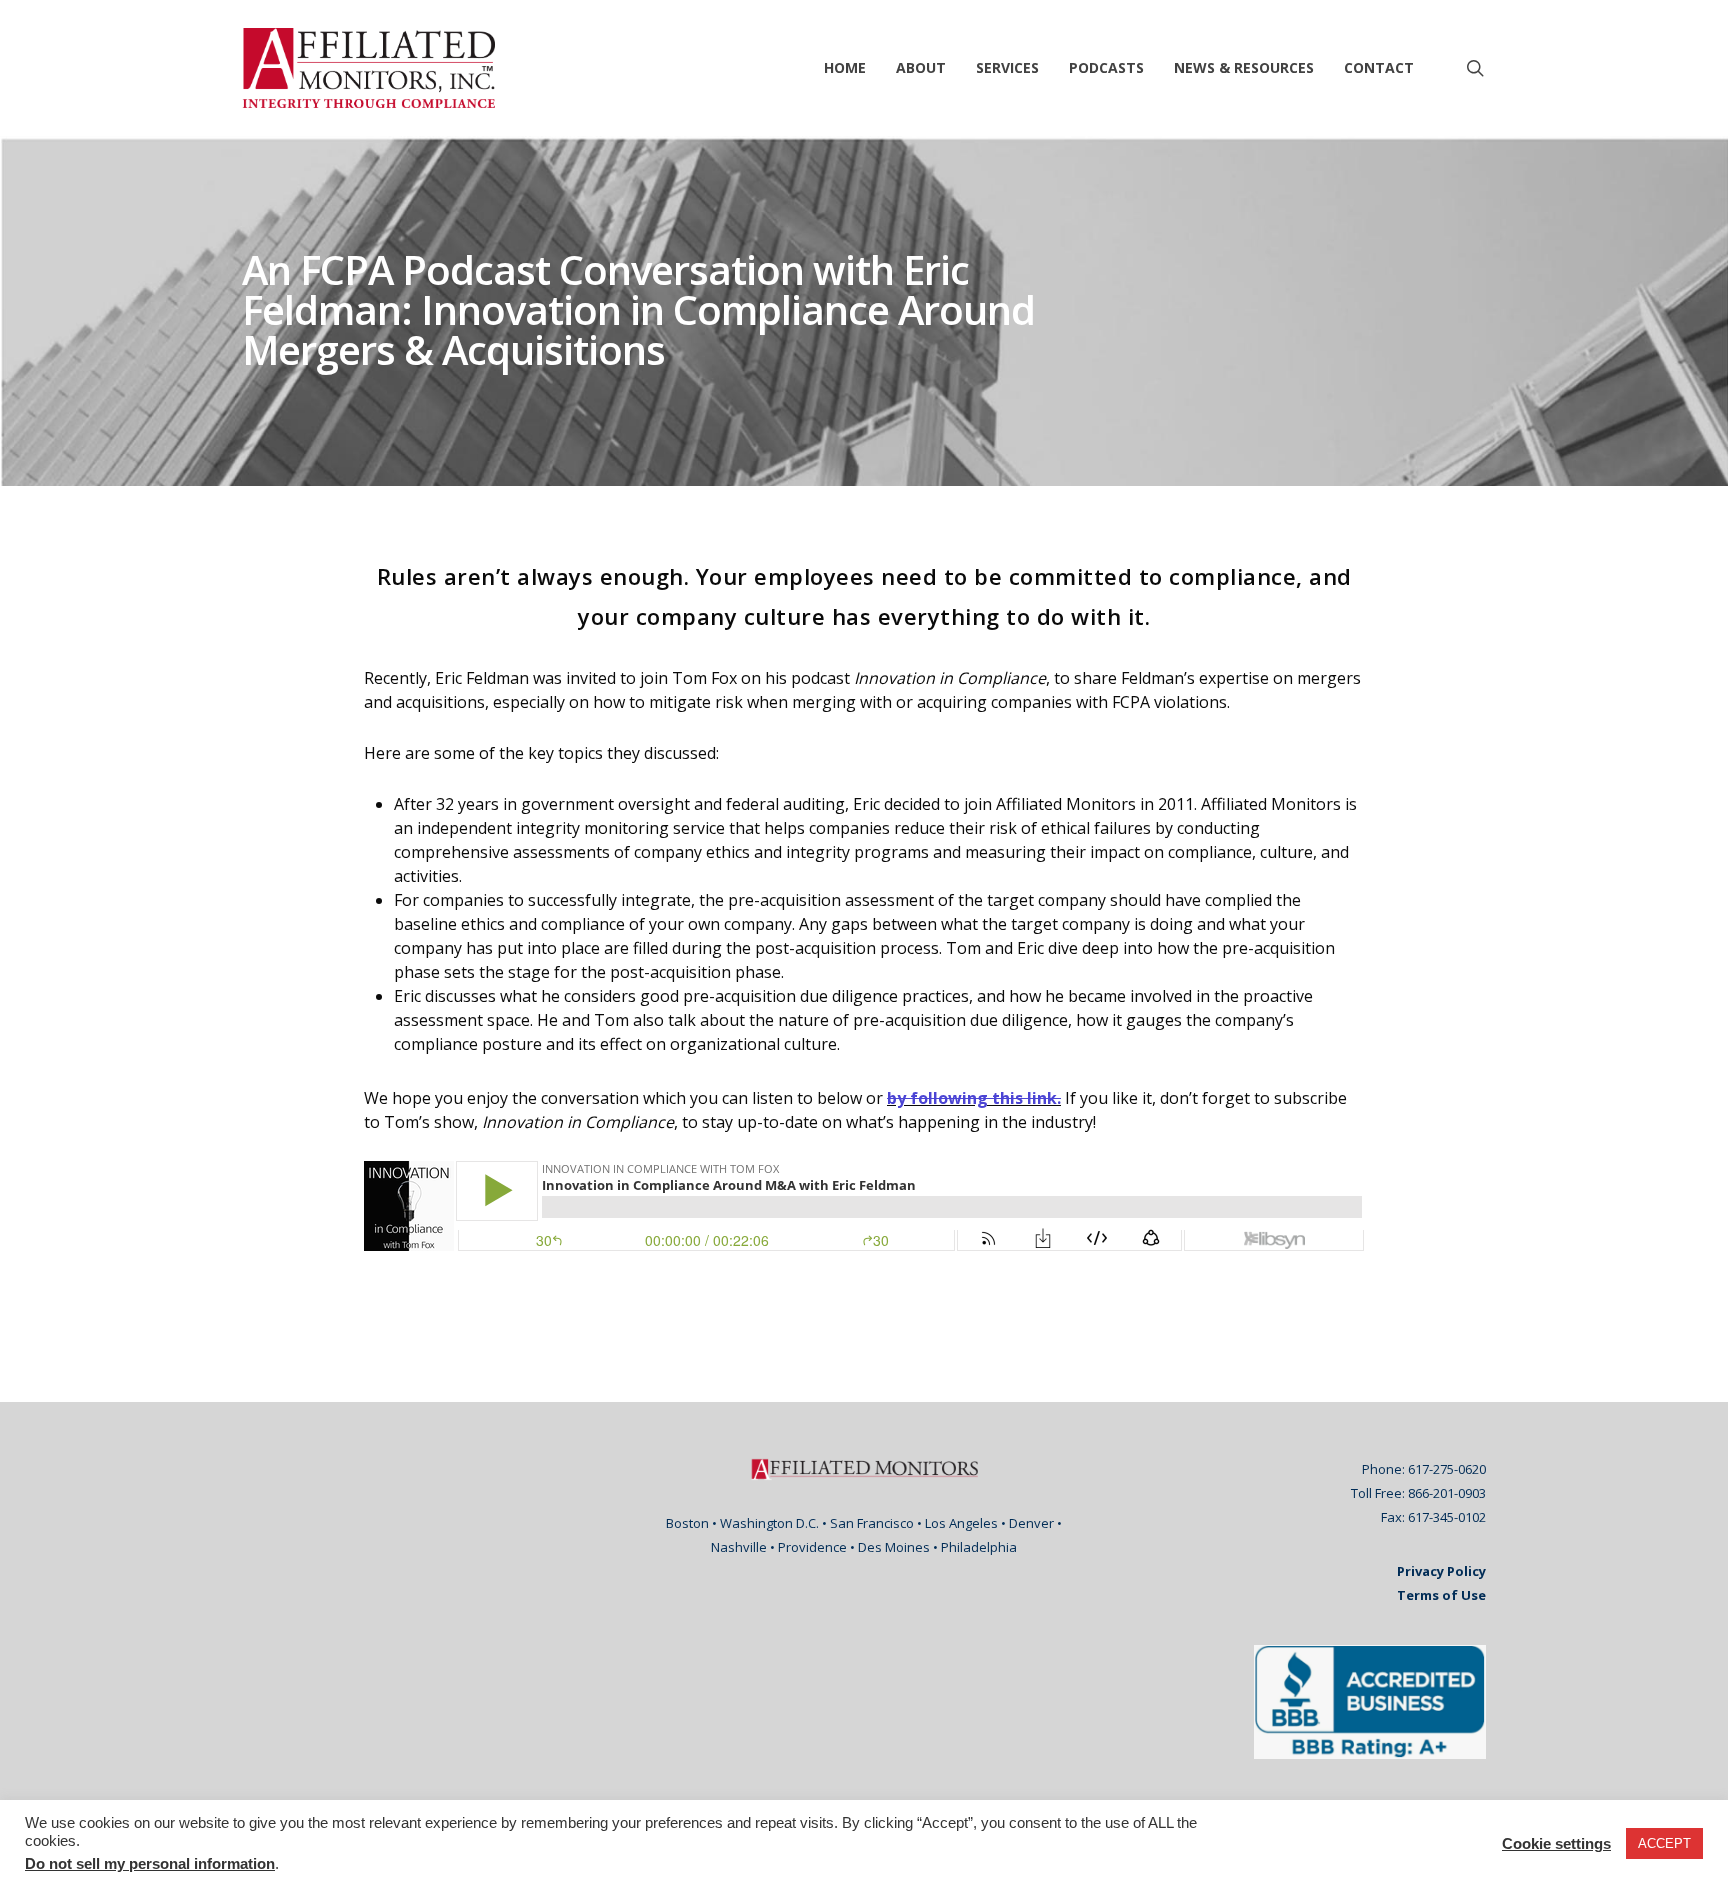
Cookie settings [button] (1556, 1844)
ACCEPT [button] (1664, 1843)
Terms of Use (1441, 1595)
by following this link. (974, 1098)
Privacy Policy (1441, 1571)
